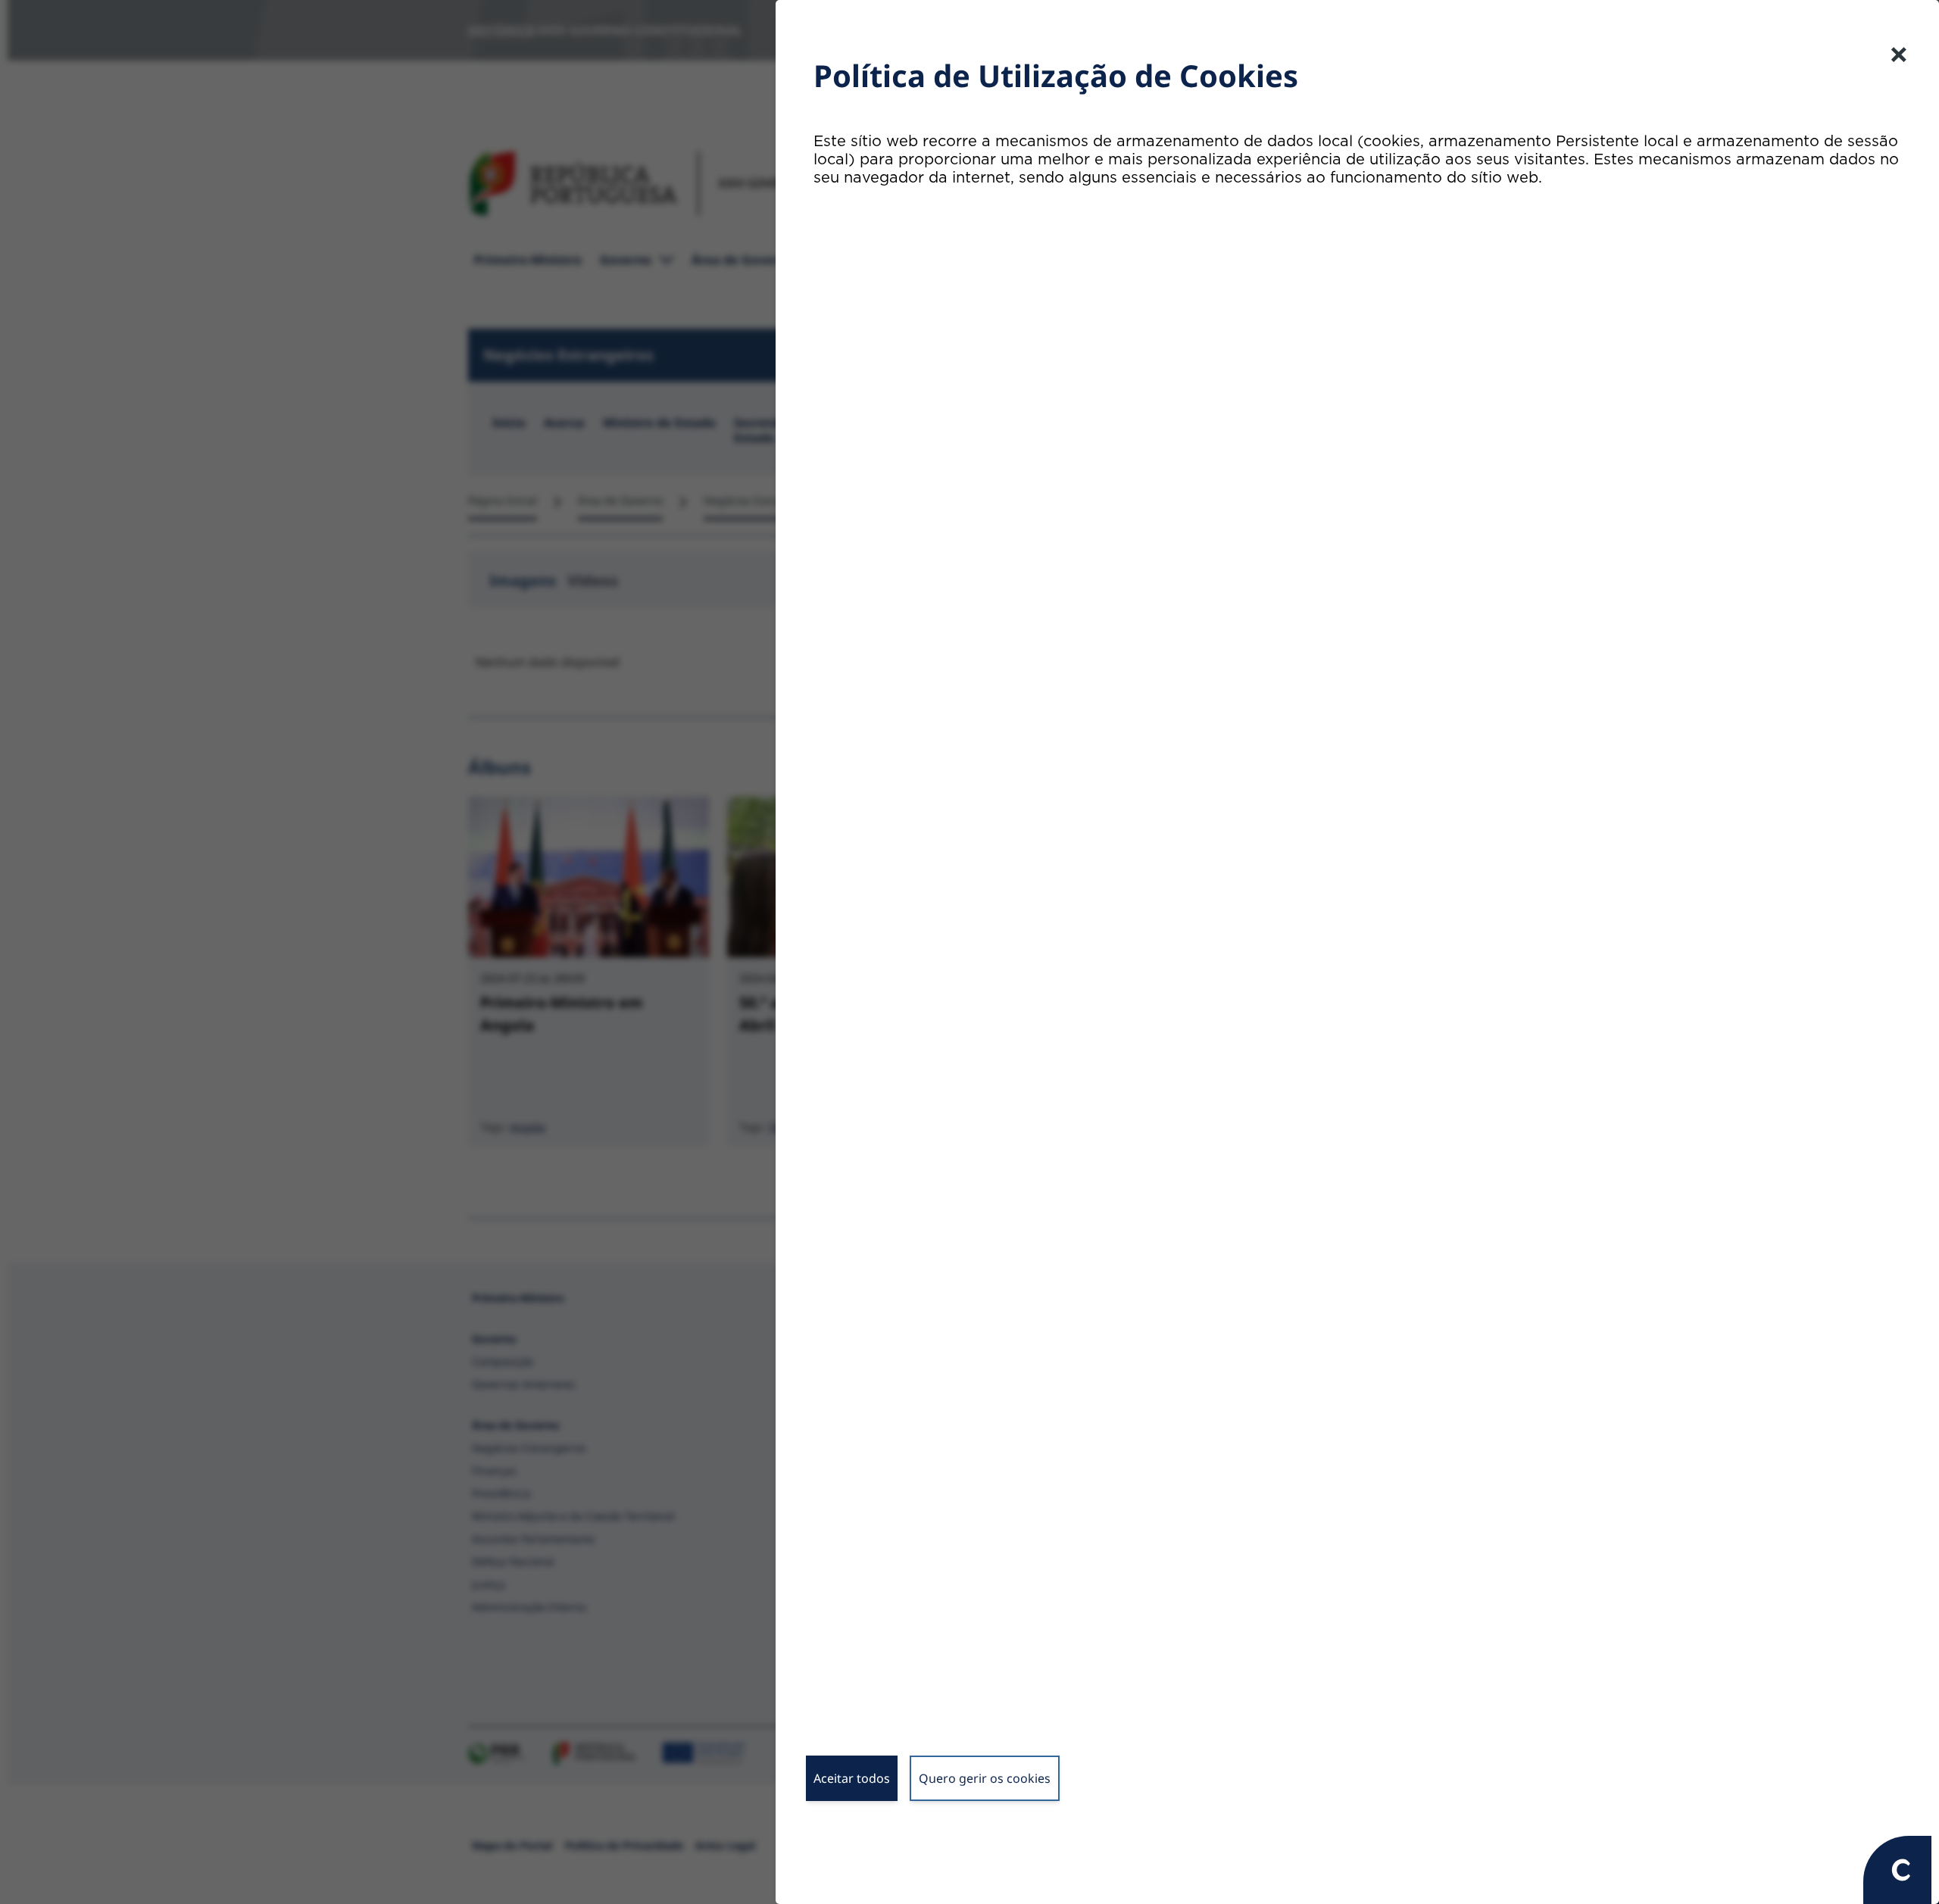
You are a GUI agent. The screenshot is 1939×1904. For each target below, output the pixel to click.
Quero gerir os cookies (985, 1778)
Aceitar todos (852, 1778)
